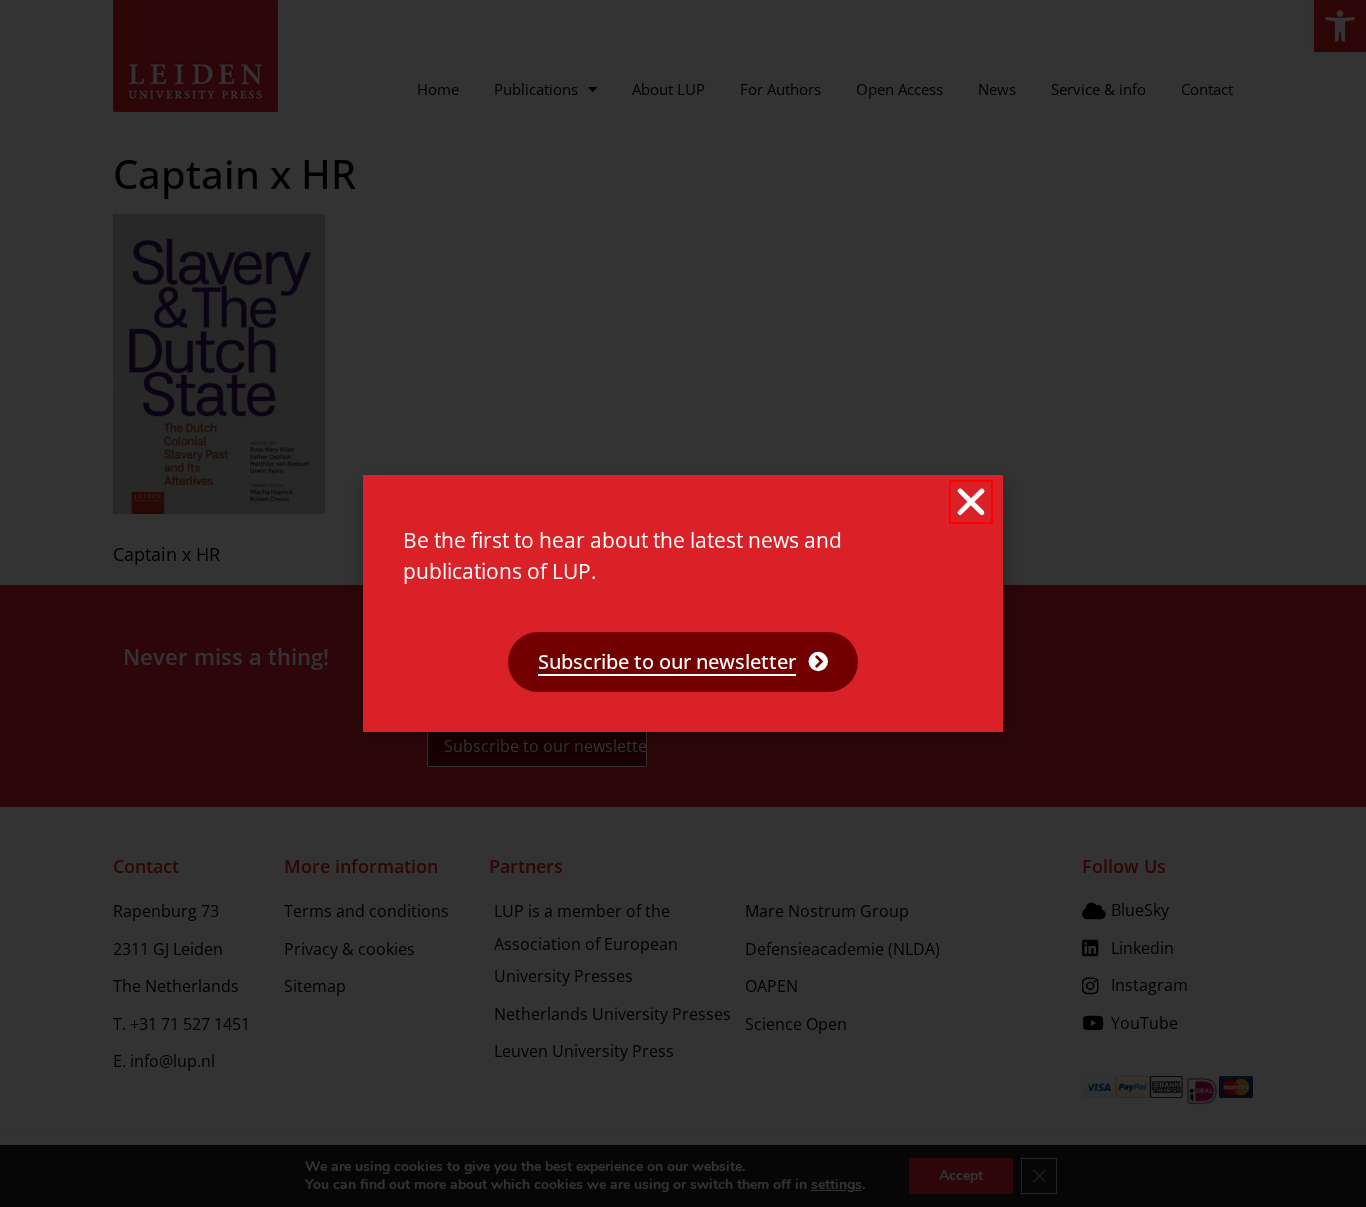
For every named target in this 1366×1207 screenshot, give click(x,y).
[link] (683, 662)
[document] (683, 603)
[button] (971, 502)
